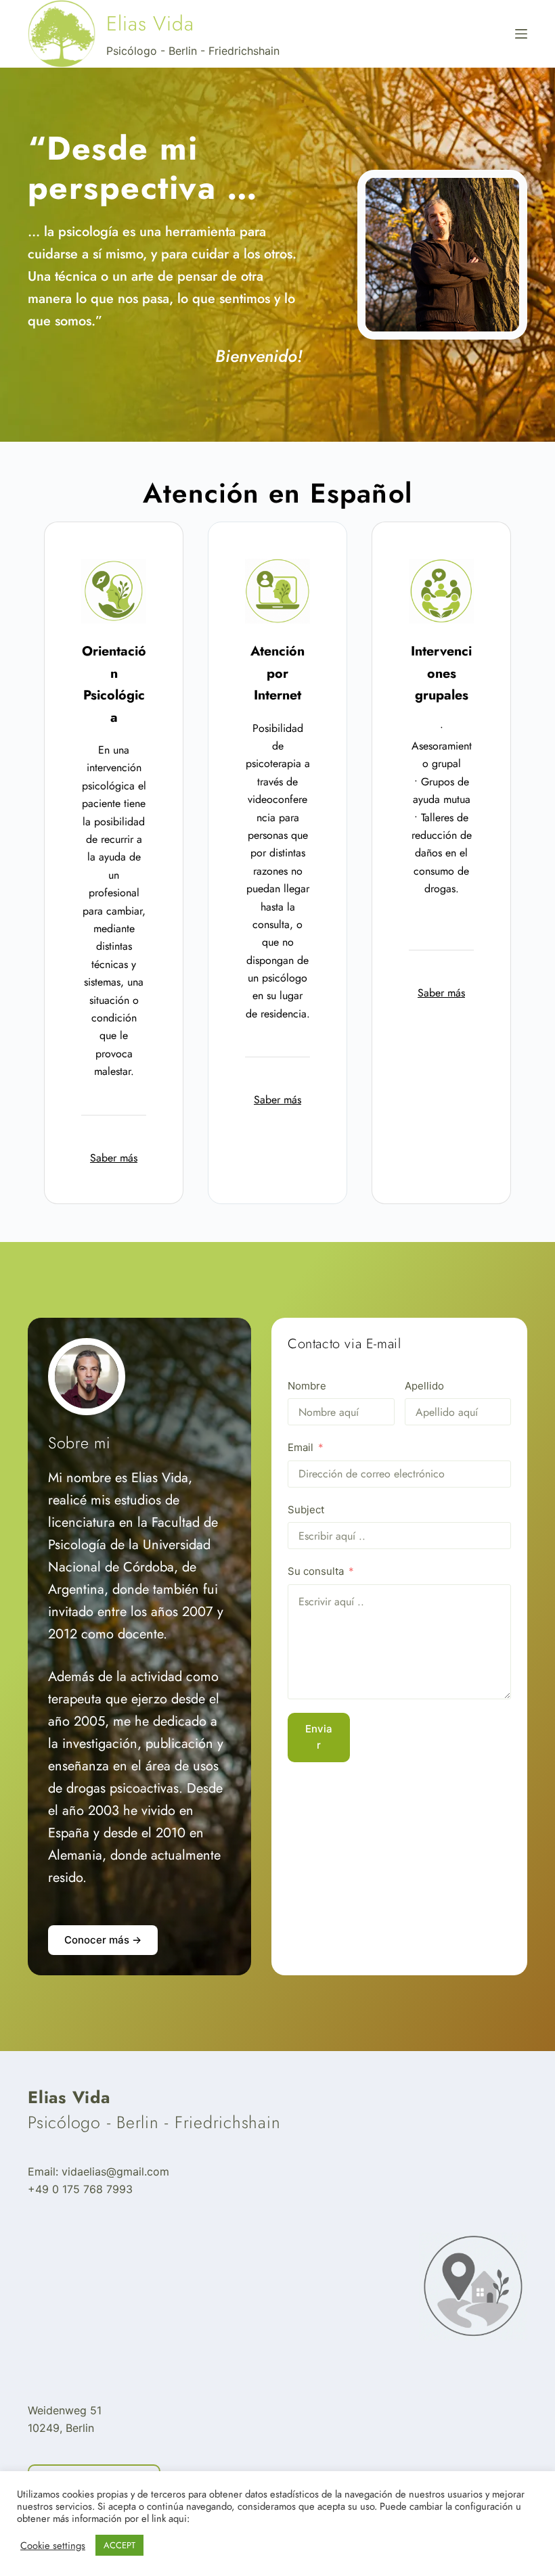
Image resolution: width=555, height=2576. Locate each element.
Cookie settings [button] (53, 2546)
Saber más (114, 1158)
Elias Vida (150, 23)
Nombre (307, 1386)
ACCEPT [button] (119, 2545)
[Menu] (521, 34)
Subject (306, 1510)
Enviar (319, 1737)
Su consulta (316, 1571)
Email (301, 1447)
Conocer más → (103, 1940)
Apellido (424, 1386)
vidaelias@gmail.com (115, 2171)
